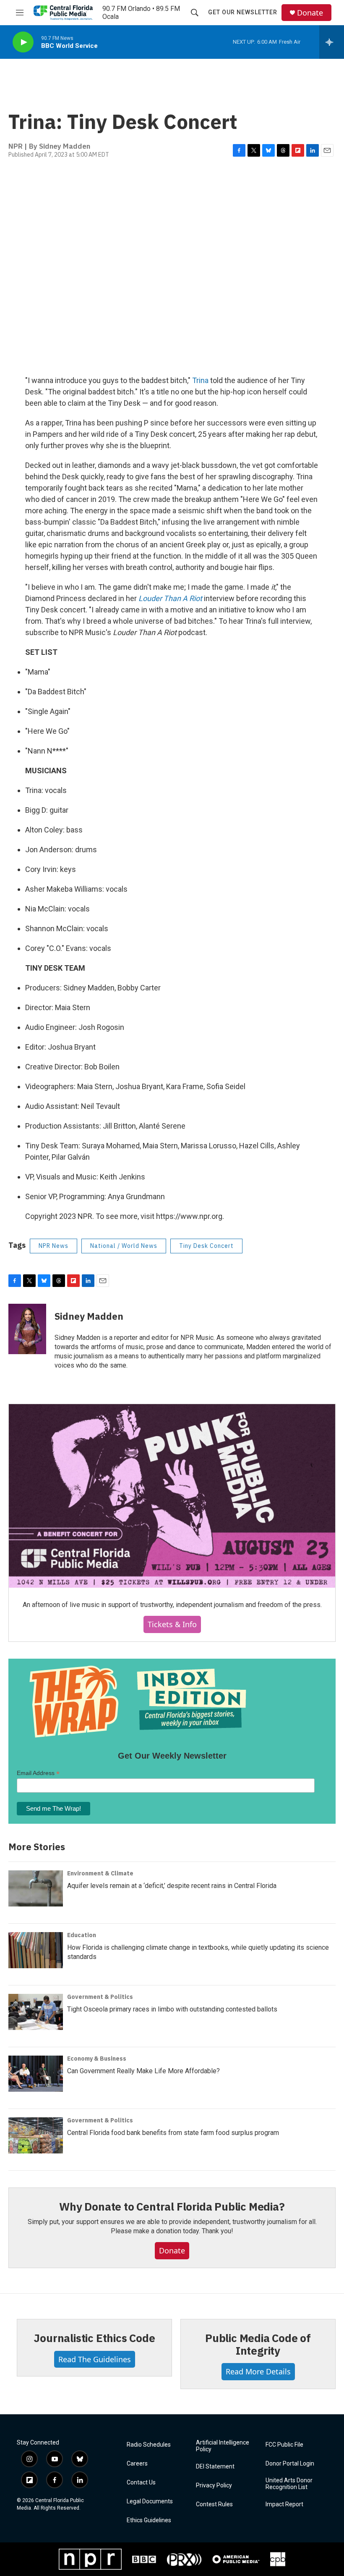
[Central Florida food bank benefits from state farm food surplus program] (36, 2135)
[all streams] (332, 42)
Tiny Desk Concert (206, 1246)
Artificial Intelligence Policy (223, 2446)
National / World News (124, 1246)
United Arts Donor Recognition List (289, 2484)
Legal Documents (150, 2501)
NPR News (53, 1246)
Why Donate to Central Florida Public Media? (172, 2206)
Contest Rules (214, 2504)
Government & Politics (100, 1997)
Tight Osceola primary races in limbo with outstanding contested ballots (172, 2009)
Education (82, 1935)
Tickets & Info (172, 1624)
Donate (310, 13)
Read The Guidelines (95, 2359)
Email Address (38, 1773)
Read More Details (258, 2371)
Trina (200, 380)
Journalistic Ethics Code (94, 2338)
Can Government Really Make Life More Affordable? (143, 2071)
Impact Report (284, 2504)
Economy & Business (97, 2059)
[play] (23, 42)
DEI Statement (215, 2467)
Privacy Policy (214, 2485)
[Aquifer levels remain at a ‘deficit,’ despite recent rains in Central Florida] (36, 1888)
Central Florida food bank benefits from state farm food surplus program (173, 2133)
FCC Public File (284, 2445)
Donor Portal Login (290, 2464)
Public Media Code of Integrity (258, 2344)
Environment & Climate (100, 1873)
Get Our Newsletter (243, 12)
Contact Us (141, 2483)
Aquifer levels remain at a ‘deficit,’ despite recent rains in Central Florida (172, 1886)
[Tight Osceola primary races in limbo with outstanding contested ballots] (36, 2012)
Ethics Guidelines (149, 2520)
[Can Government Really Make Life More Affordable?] (36, 2074)
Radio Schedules (149, 2445)
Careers (137, 2464)
